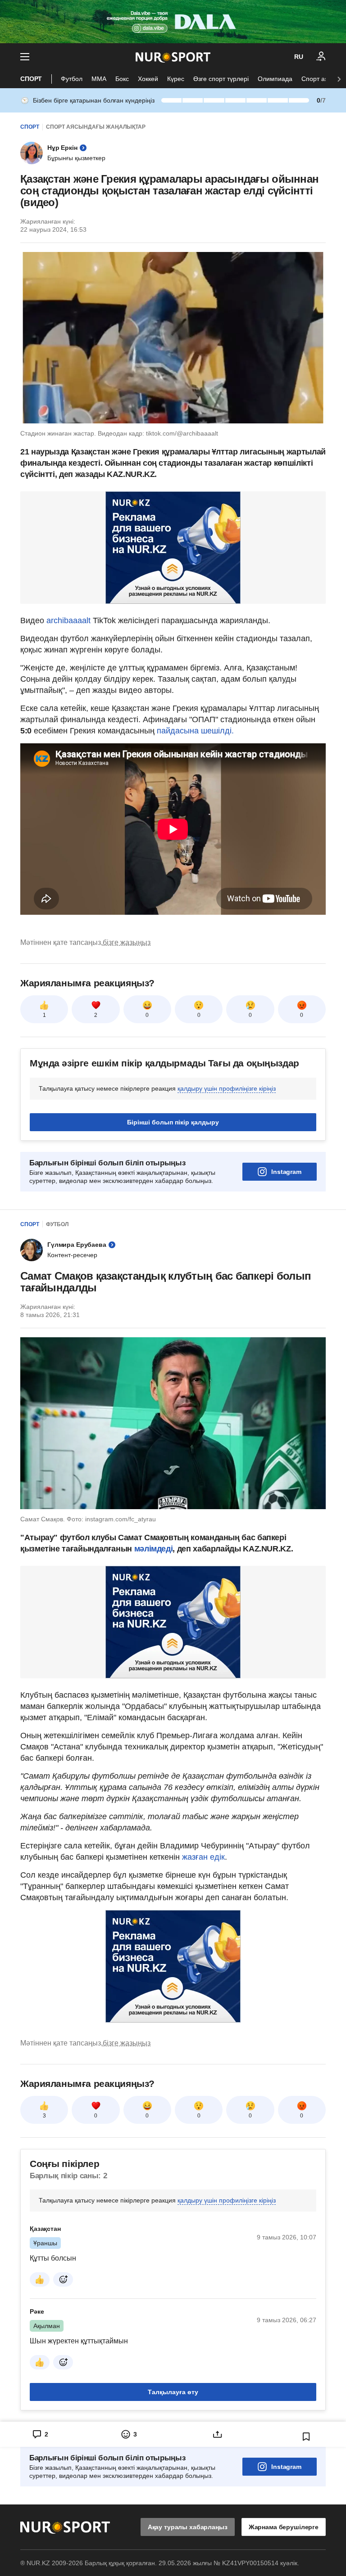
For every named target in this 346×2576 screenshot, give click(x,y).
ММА (99, 79)
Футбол (72, 79)
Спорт (31, 79)
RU (299, 57)
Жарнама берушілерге (284, 2527)
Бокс (122, 79)
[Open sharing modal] (217, 2434)
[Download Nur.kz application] (173, 22)
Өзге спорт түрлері (221, 79)
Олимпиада (275, 79)
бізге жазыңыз (127, 942)
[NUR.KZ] (173, 57)
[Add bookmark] (306, 2437)
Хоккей (148, 79)
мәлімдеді (154, 1549)
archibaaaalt (67, 620)
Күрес (176, 79)
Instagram (286, 1172)
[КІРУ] (321, 57)
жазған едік (203, 1857)
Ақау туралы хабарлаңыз (188, 2527)
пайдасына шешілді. (194, 731)
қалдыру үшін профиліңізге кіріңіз (227, 1088)
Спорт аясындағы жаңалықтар (96, 127)
